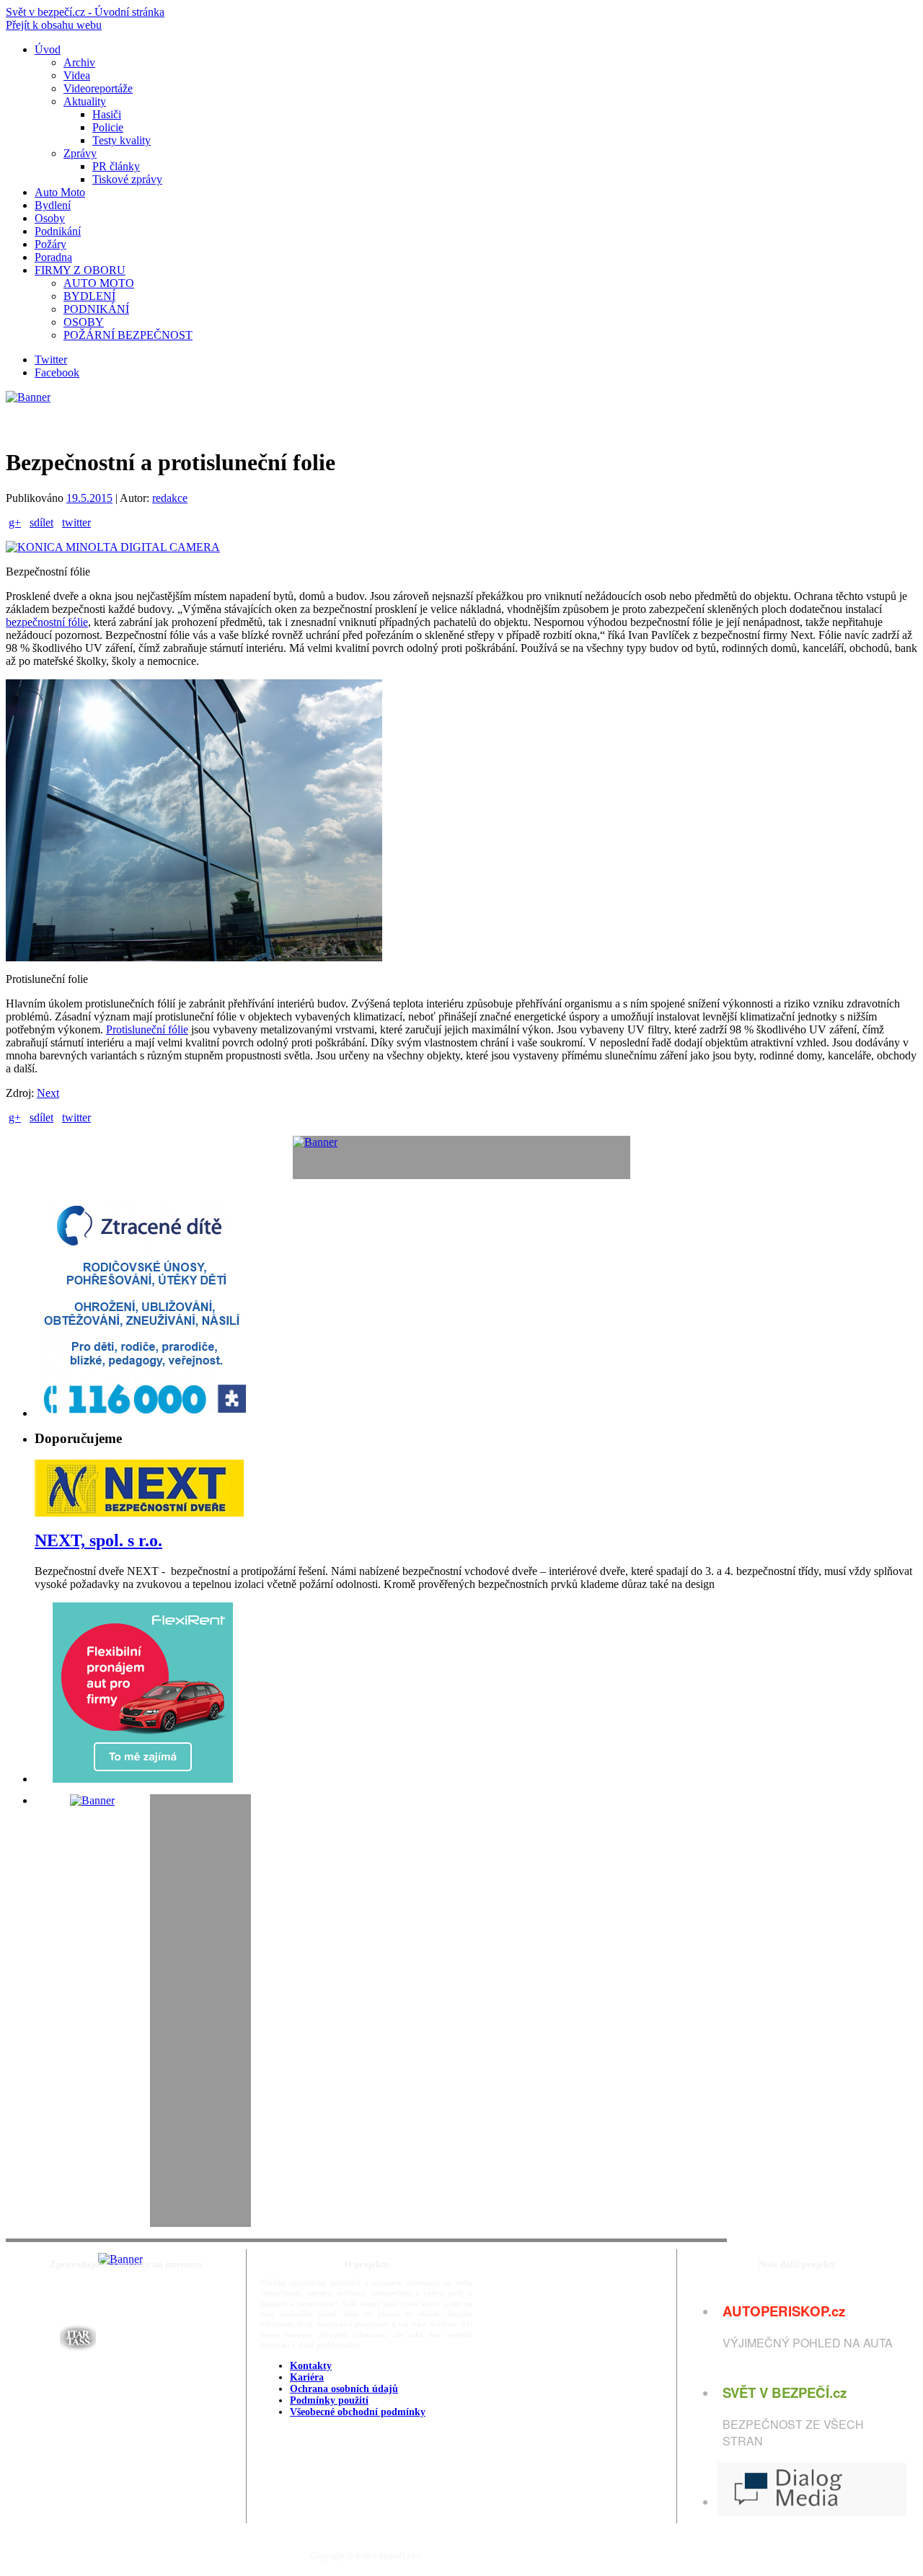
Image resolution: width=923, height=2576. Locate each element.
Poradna (53, 257)
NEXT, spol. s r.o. (98, 1540)
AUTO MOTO (99, 283)
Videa (77, 75)
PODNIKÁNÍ (96, 309)
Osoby (50, 218)
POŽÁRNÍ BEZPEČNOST (128, 335)
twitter (76, 522)
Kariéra (307, 2377)
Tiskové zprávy (127, 179)
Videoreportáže (98, 88)
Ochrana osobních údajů (344, 2389)
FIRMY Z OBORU (80, 270)
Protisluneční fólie (147, 1029)
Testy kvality (122, 140)
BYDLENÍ (89, 296)
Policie (108, 127)
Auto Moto (60, 192)
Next (48, 1093)
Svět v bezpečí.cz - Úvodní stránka (85, 12)
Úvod (48, 49)
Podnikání (58, 231)
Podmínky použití (329, 2400)
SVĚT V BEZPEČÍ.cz (785, 2392)
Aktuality (85, 101)
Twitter (51, 360)
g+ (15, 522)
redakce (170, 498)
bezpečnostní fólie (47, 622)
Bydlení (53, 205)
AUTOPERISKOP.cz (784, 2311)
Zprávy (80, 153)
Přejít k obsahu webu (54, 25)
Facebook (57, 372)
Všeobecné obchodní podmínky (358, 2412)
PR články (116, 166)
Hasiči (107, 114)
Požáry (50, 244)
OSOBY (84, 322)
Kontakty (311, 2366)
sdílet (41, 522)
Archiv (79, 62)
